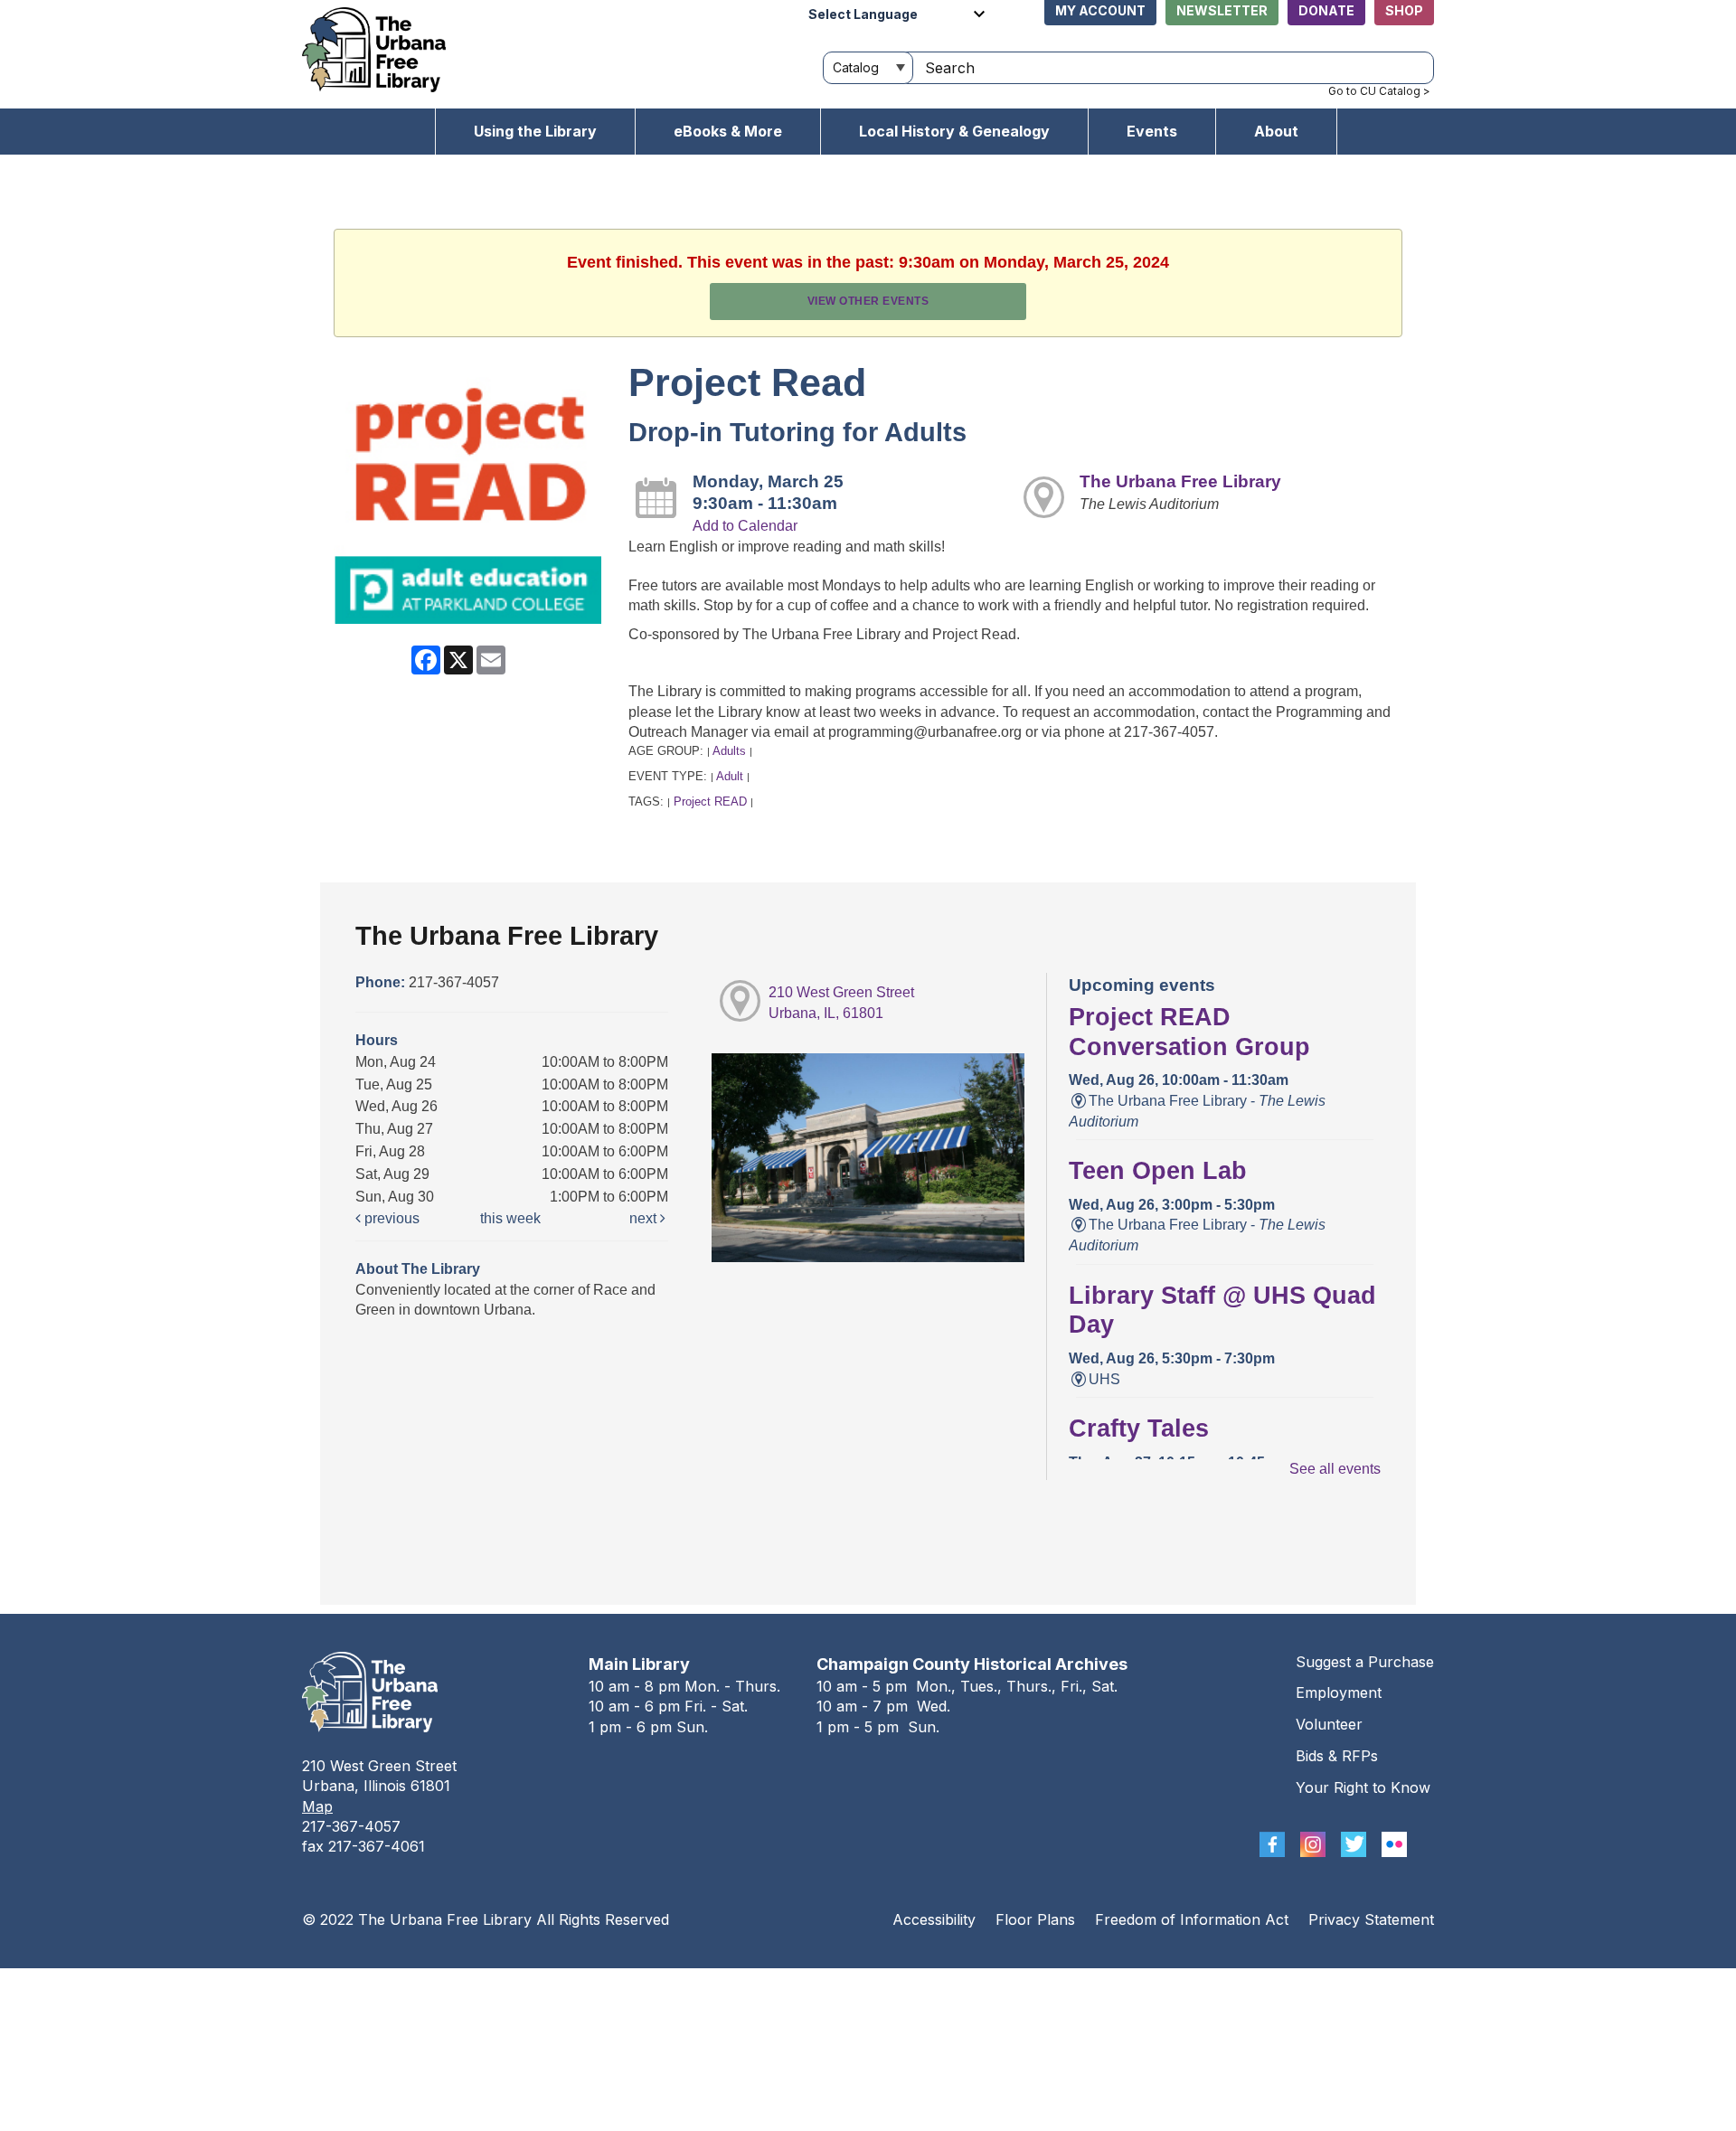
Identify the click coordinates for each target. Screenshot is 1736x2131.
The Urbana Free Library (1180, 481)
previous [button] (390, 1218)
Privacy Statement (1371, 1919)
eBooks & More (728, 131)
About (1276, 131)
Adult (730, 776)
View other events (868, 301)
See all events (1335, 1469)
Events (1152, 131)
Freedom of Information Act (1192, 1919)
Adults (729, 751)
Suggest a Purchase (1365, 1662)
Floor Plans (1035, 1919)
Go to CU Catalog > (1379, 91)
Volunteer (1329, 1724)
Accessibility (934, 1919)
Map (317, 1806)
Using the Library (535, 131)
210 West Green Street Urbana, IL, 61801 (841, 1003)
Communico (979, 1986)
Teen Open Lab (1158, 1171)
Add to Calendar (745, 526)
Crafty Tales (1139, 1429)
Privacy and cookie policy (794, 1986)
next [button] (645, 1218)
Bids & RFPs (1337, 1756)
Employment (1339, 1693)
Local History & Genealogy (954, 131)
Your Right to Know (1363, 1787)
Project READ (710, 801)
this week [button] (510, 1218)
